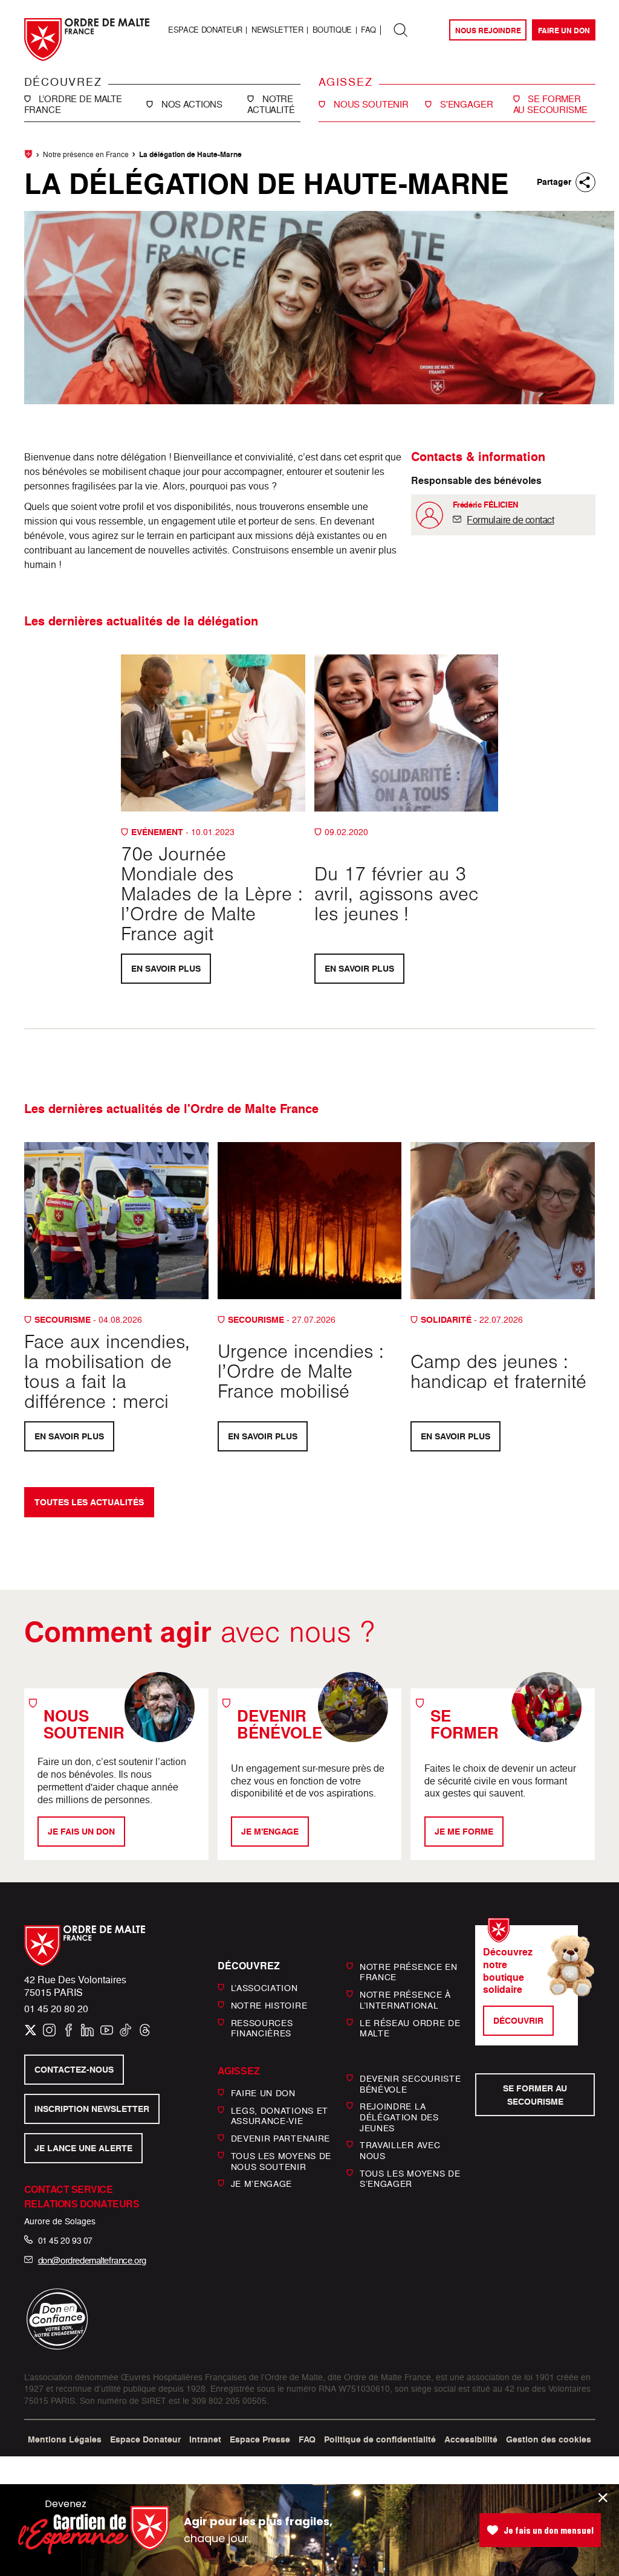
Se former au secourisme (535, 2095)
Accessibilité (471, 2439)
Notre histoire (269, 2005)
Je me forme (464, 1831)
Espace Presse (260, 2439)
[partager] (585, 182)
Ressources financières (262, 2028)
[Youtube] (107, 2030)
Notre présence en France (86, 154)
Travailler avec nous (400, 2150)
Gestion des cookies (549, 2439)
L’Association (264, 1988)
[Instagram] (49, 2030)
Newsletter (277, 30)
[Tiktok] (125, 2030)
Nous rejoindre (488, 31)
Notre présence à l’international (405, 2000)
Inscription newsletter (91, 2109)
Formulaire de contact (510, 520)
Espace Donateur (205, 30)
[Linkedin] (87, 2030)
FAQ (368, 30)
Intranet (205, 2439)
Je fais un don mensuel (549, 2530)
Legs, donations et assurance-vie (280, 2116)
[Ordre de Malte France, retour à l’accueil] (87, 40)
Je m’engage (262, 2184)
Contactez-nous (73, 2070)
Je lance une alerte (83, 2148)
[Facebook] (69, 2030)
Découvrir (518, 2020)
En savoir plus (165, 968)
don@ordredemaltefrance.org (92, 2260)
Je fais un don (81, 1831)
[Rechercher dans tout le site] (401, 30)
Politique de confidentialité (380, 2439)
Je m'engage (270, 1831)
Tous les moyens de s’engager (410, 2178)
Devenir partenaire (281, 2138)
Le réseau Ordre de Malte (410, 2028)
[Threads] (145, 2030)
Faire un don (563, 31)
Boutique (332, 30)
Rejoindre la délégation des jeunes (399, 2117)
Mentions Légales (65, 2439)
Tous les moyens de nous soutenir (281, 2161)
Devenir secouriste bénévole (410, 2084)
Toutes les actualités (89, 1503)
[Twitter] (31, 2030)
